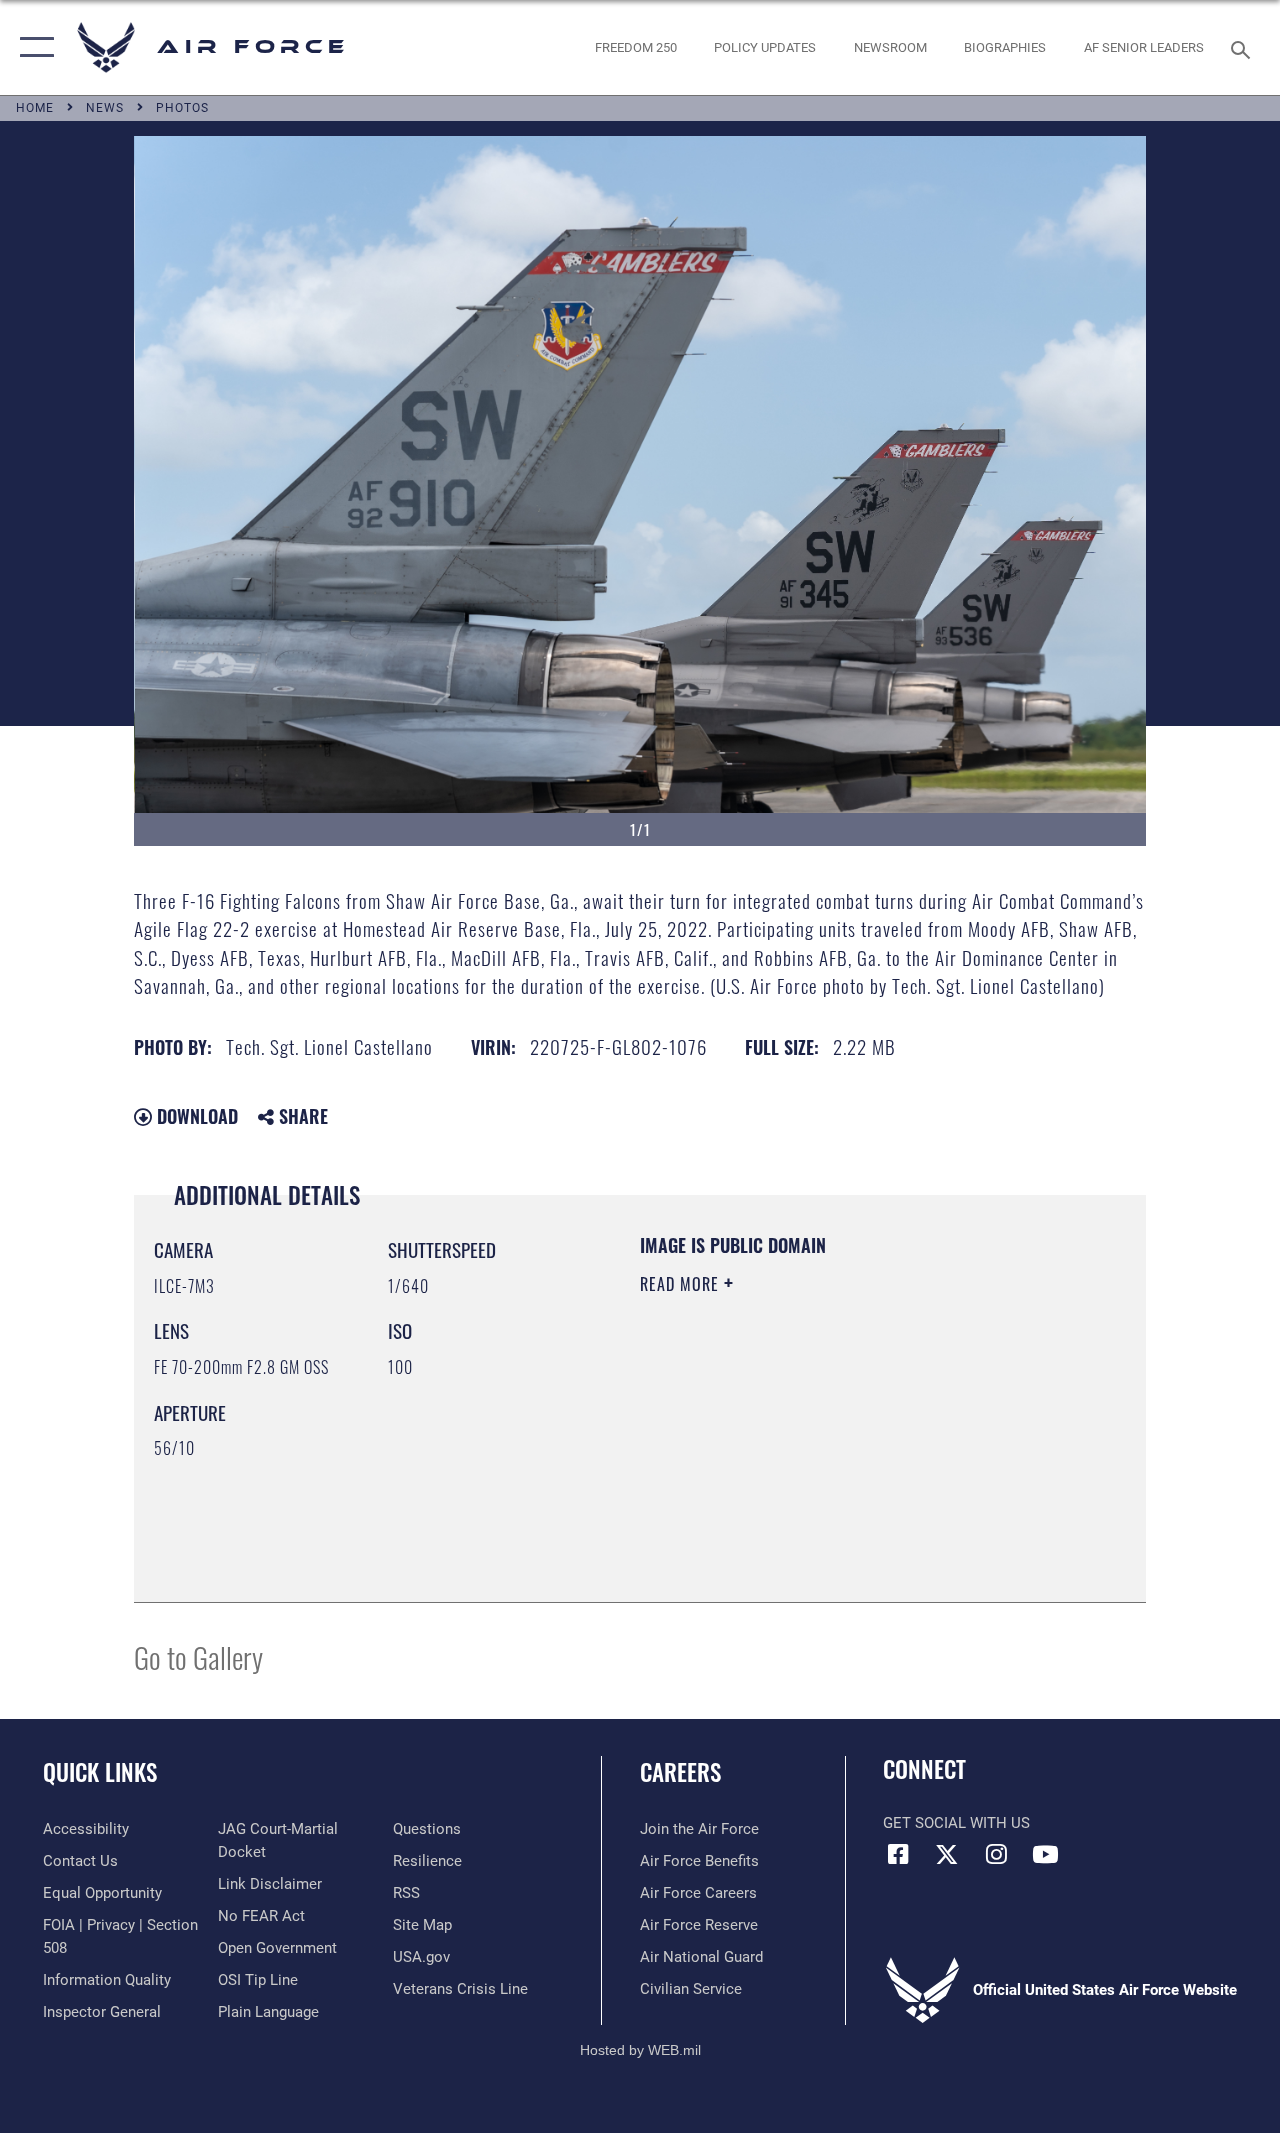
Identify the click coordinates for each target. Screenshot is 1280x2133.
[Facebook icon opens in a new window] (898, 1854)
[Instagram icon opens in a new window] (996, 1854)
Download (195, 1116)
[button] (32, 47)
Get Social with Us (956, 1823)
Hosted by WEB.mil (640, 2050)
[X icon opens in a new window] (947, 1854)
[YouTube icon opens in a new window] (1045, 1854)
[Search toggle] (1244, 47)
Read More (682, 1284)
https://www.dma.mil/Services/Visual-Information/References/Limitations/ (819, 1453)
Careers (680, 1772)
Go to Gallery (198, 1656)
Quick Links (100, 1772)
